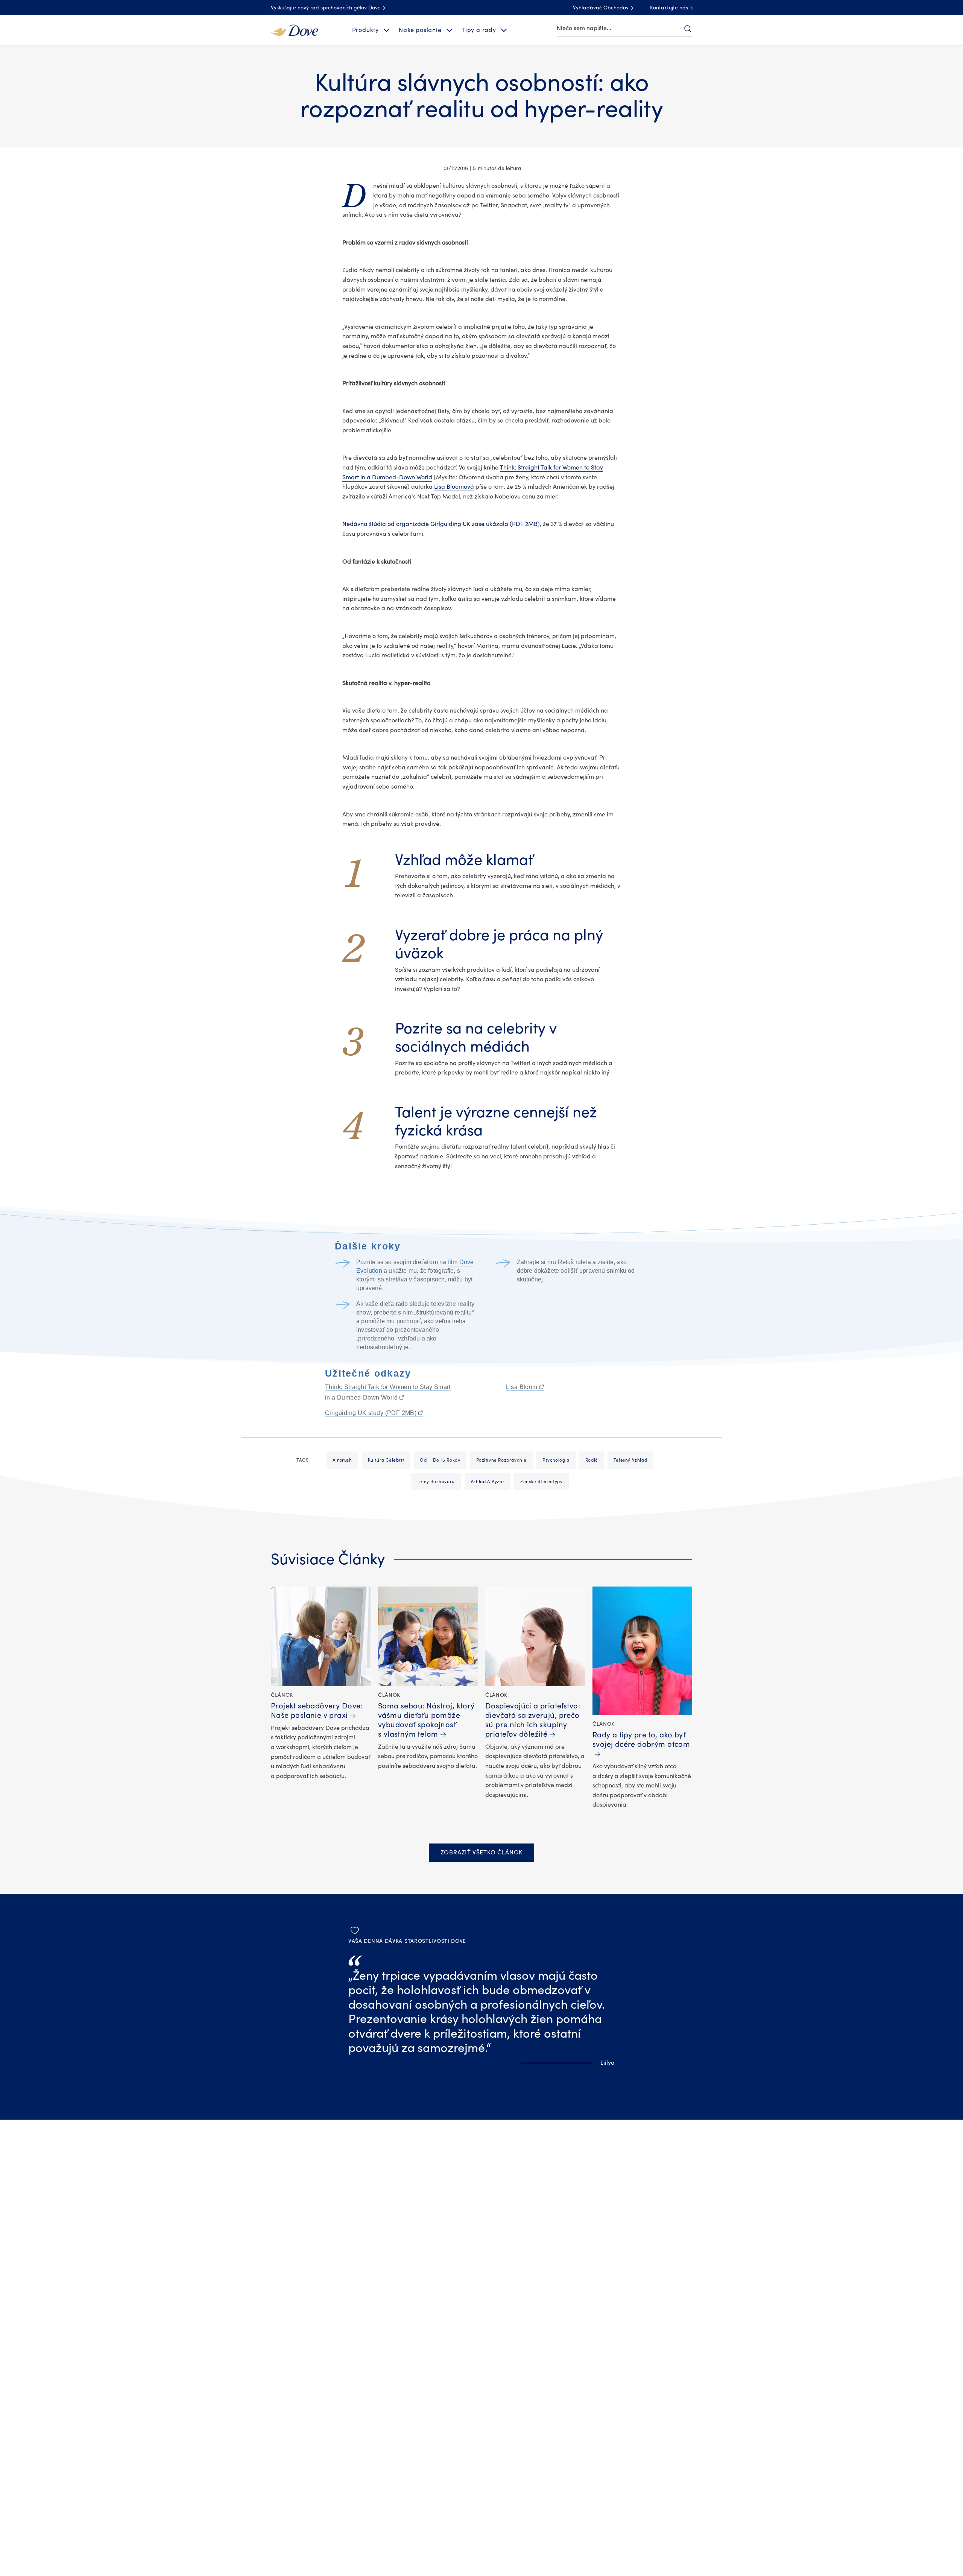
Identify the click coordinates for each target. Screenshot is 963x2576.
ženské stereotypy (541, 1482)
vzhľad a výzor (488, 1482)
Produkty (365, 30)
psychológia (556, 1460)
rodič (592, 1460)
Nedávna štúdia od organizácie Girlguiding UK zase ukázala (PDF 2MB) (441, 524)
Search (688, 29)
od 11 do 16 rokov (440, 1460)
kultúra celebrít (386, 1460)
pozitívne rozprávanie (502, 1460)
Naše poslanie (420, 30)
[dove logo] (295, 30)
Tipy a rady (479, 30)
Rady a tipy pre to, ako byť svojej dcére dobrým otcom (641, 1740)
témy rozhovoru (436, 1482)
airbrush (342, 1460)
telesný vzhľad (630, 1460)
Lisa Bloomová (454, 487)
